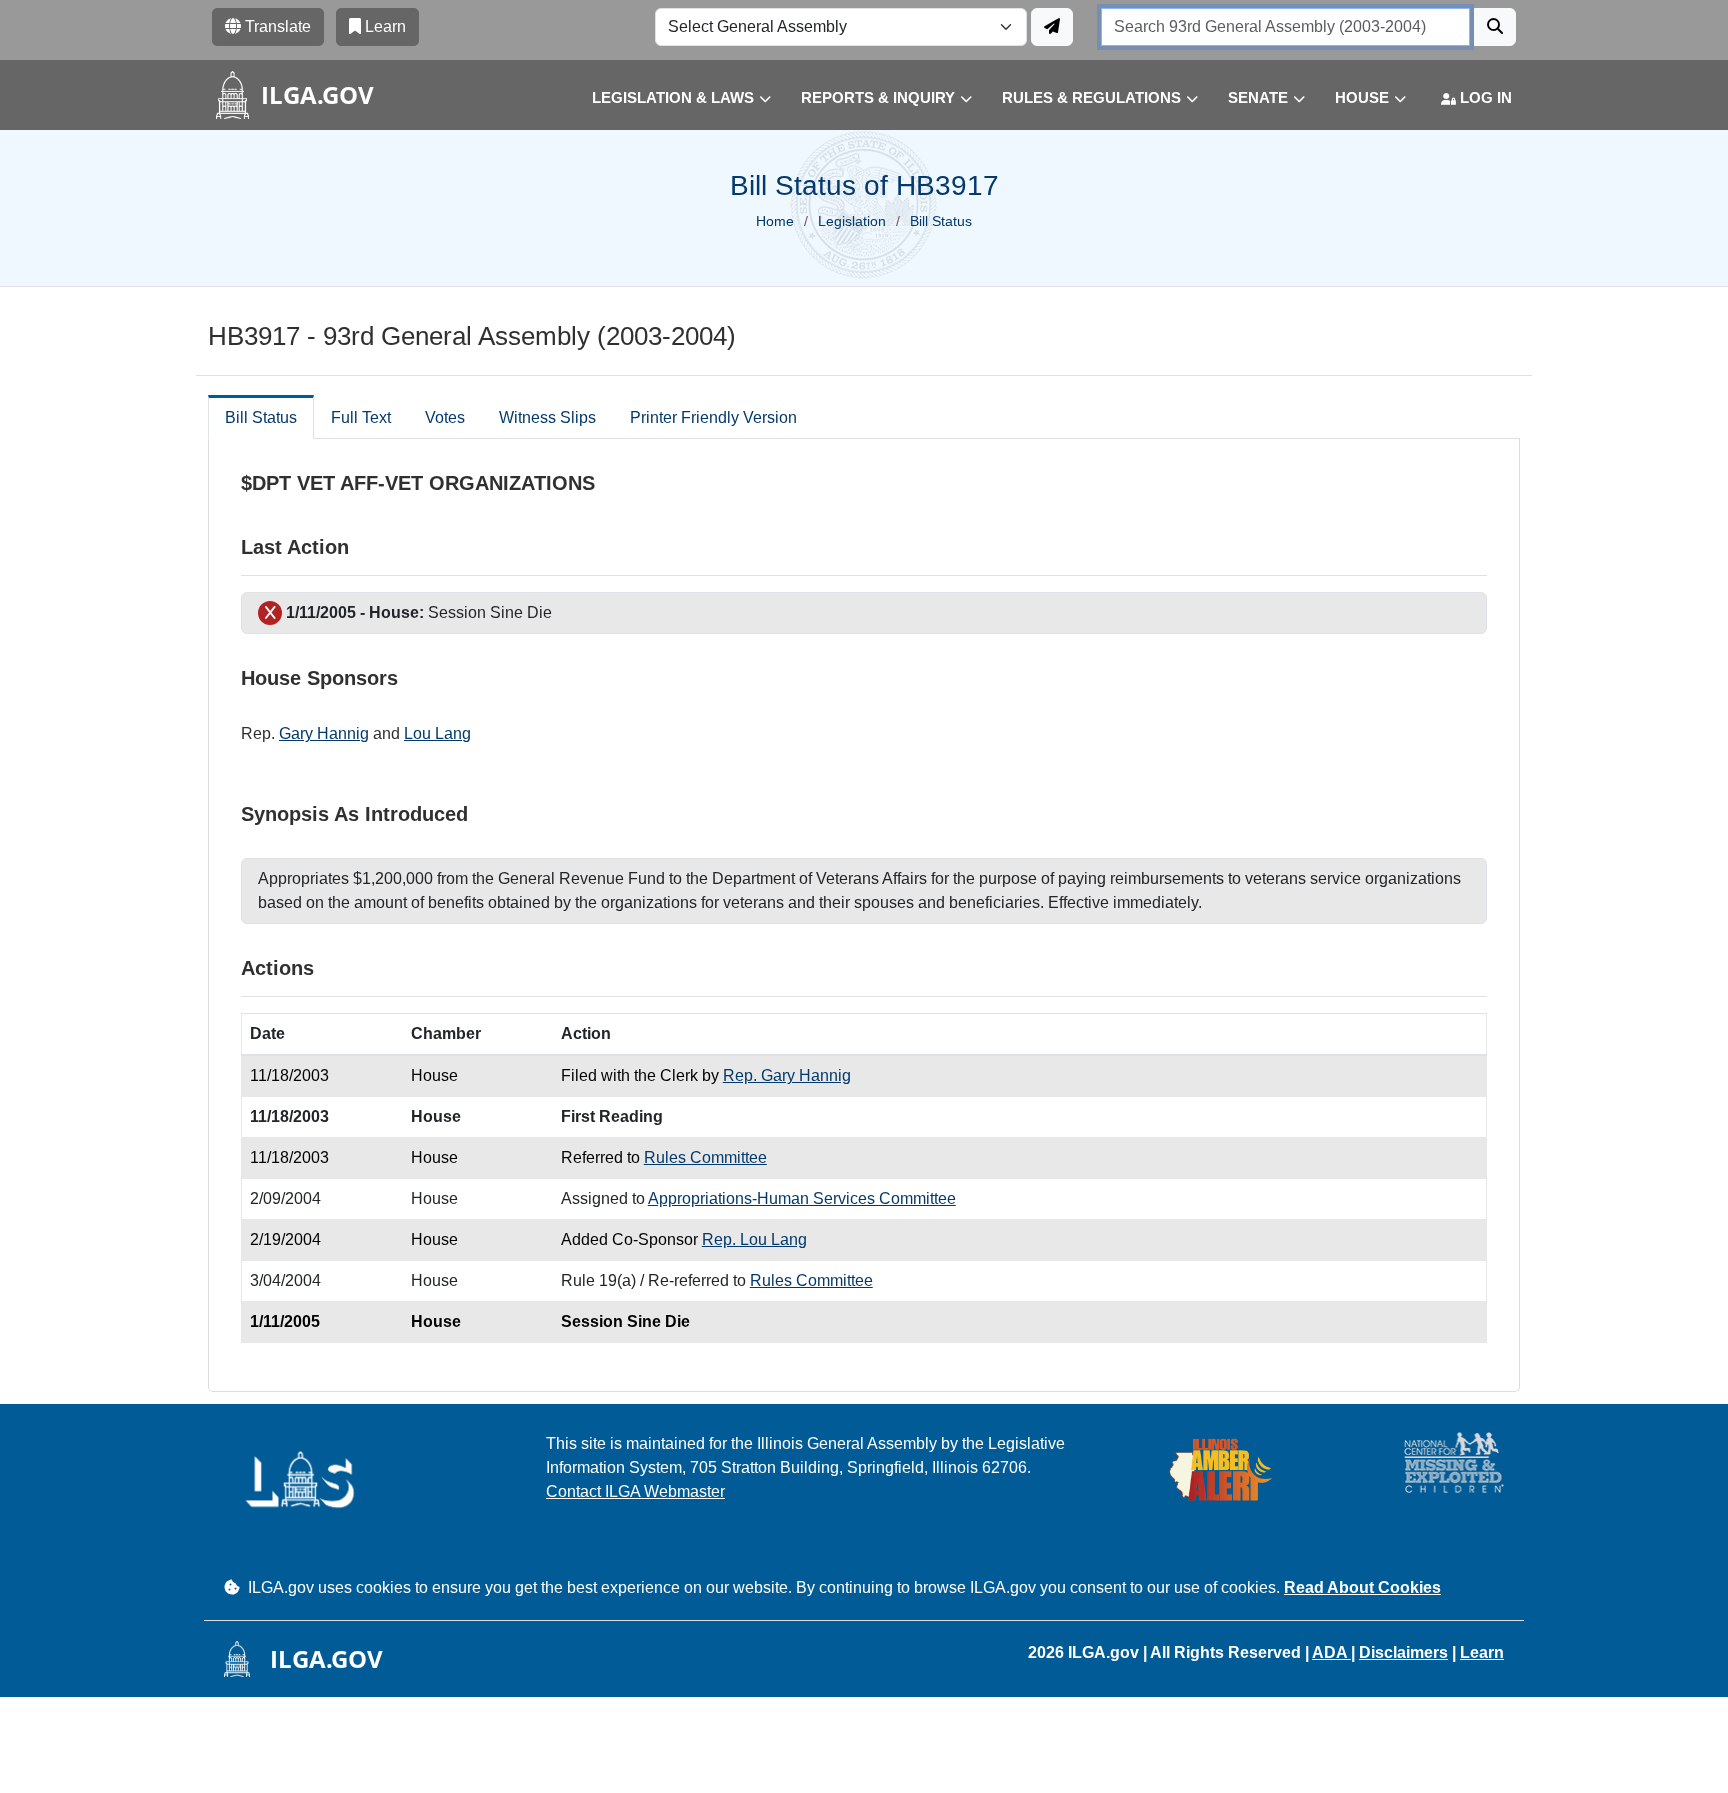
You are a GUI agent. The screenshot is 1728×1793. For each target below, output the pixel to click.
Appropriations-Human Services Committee (802, 1198)
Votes (445, 417)
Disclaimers (1403, 1652)
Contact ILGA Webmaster (635, 1491)
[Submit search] (1495, 27)
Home (775, 221)
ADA (1331, 1652)
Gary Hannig (324, 733)
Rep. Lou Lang (754, 1239)
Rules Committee (705, 1157)
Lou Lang (437, 733)
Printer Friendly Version (713, 417)
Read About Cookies (1362, 1587)
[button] (666, 98)
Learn (1482, 1652)
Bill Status (261, 417)
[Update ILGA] (1052, 27)
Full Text (361, 417)
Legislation (852, 221)
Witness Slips (547, 417)
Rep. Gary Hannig (787, 1075)
